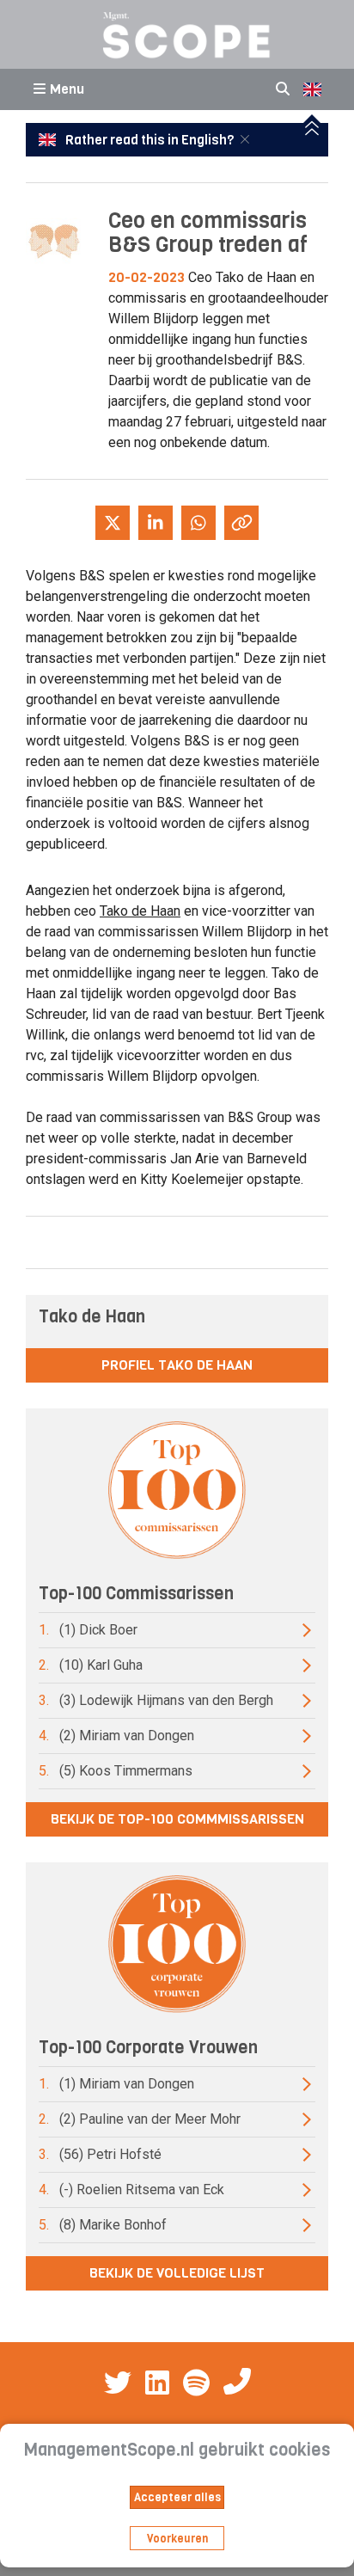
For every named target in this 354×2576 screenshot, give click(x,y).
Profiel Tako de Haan (177, 1365)
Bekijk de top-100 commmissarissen (177, 1819)
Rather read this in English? (150, 140)
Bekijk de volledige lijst (177, 2273)
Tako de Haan (140, 911)
